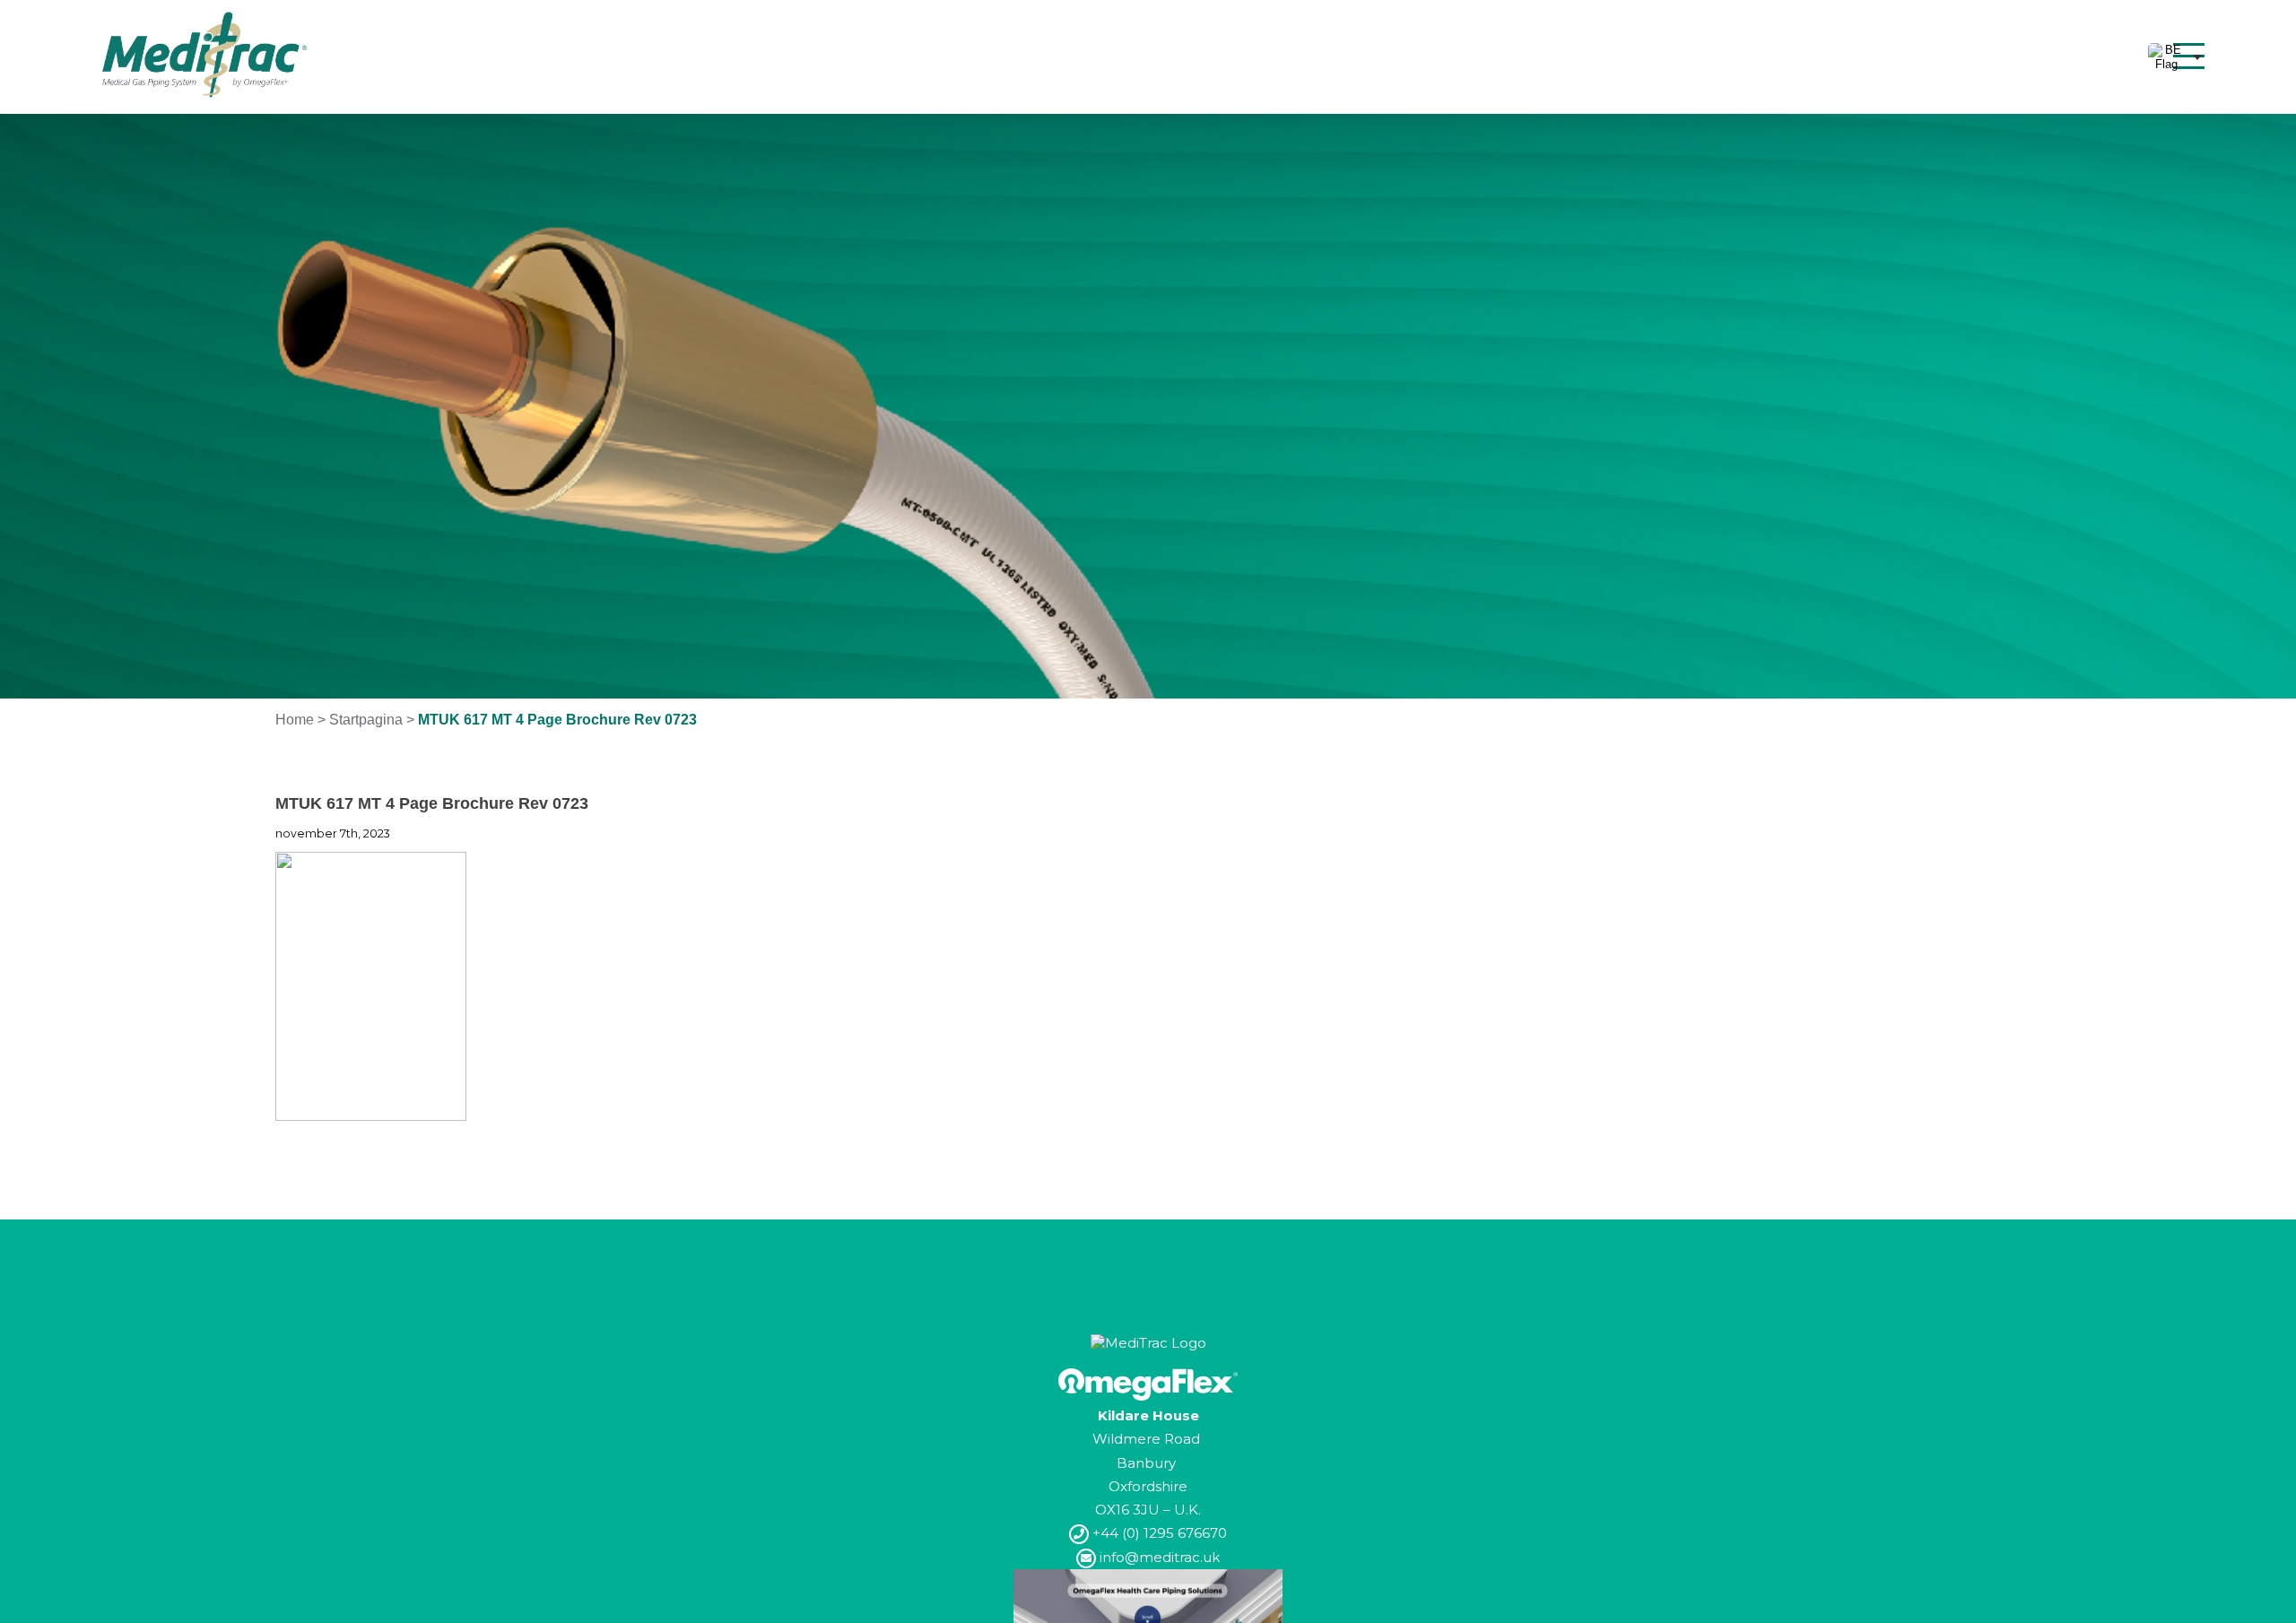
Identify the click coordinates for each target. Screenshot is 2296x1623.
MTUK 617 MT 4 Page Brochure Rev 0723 (432, 803)
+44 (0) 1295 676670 (1158, 1533)
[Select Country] (2175, 57)
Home (295, 720)
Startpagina (366, 720)
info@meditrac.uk (1158, 1557)
